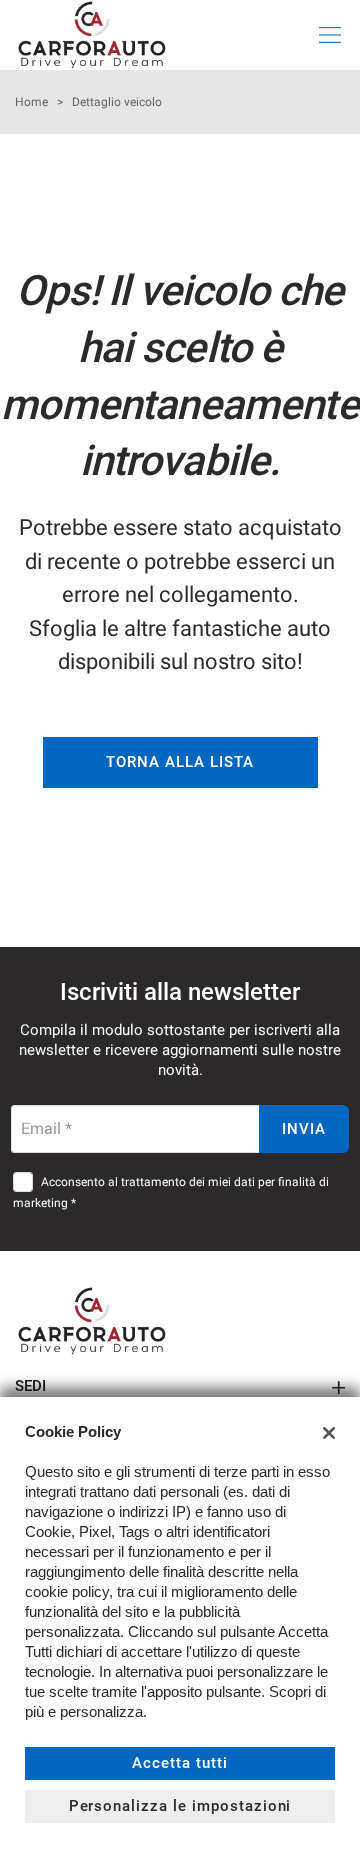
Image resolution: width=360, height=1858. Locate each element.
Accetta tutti (179, 1763)
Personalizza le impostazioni (180, 1806)
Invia (304, 1129)
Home (31, 102)
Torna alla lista (179, 762)
